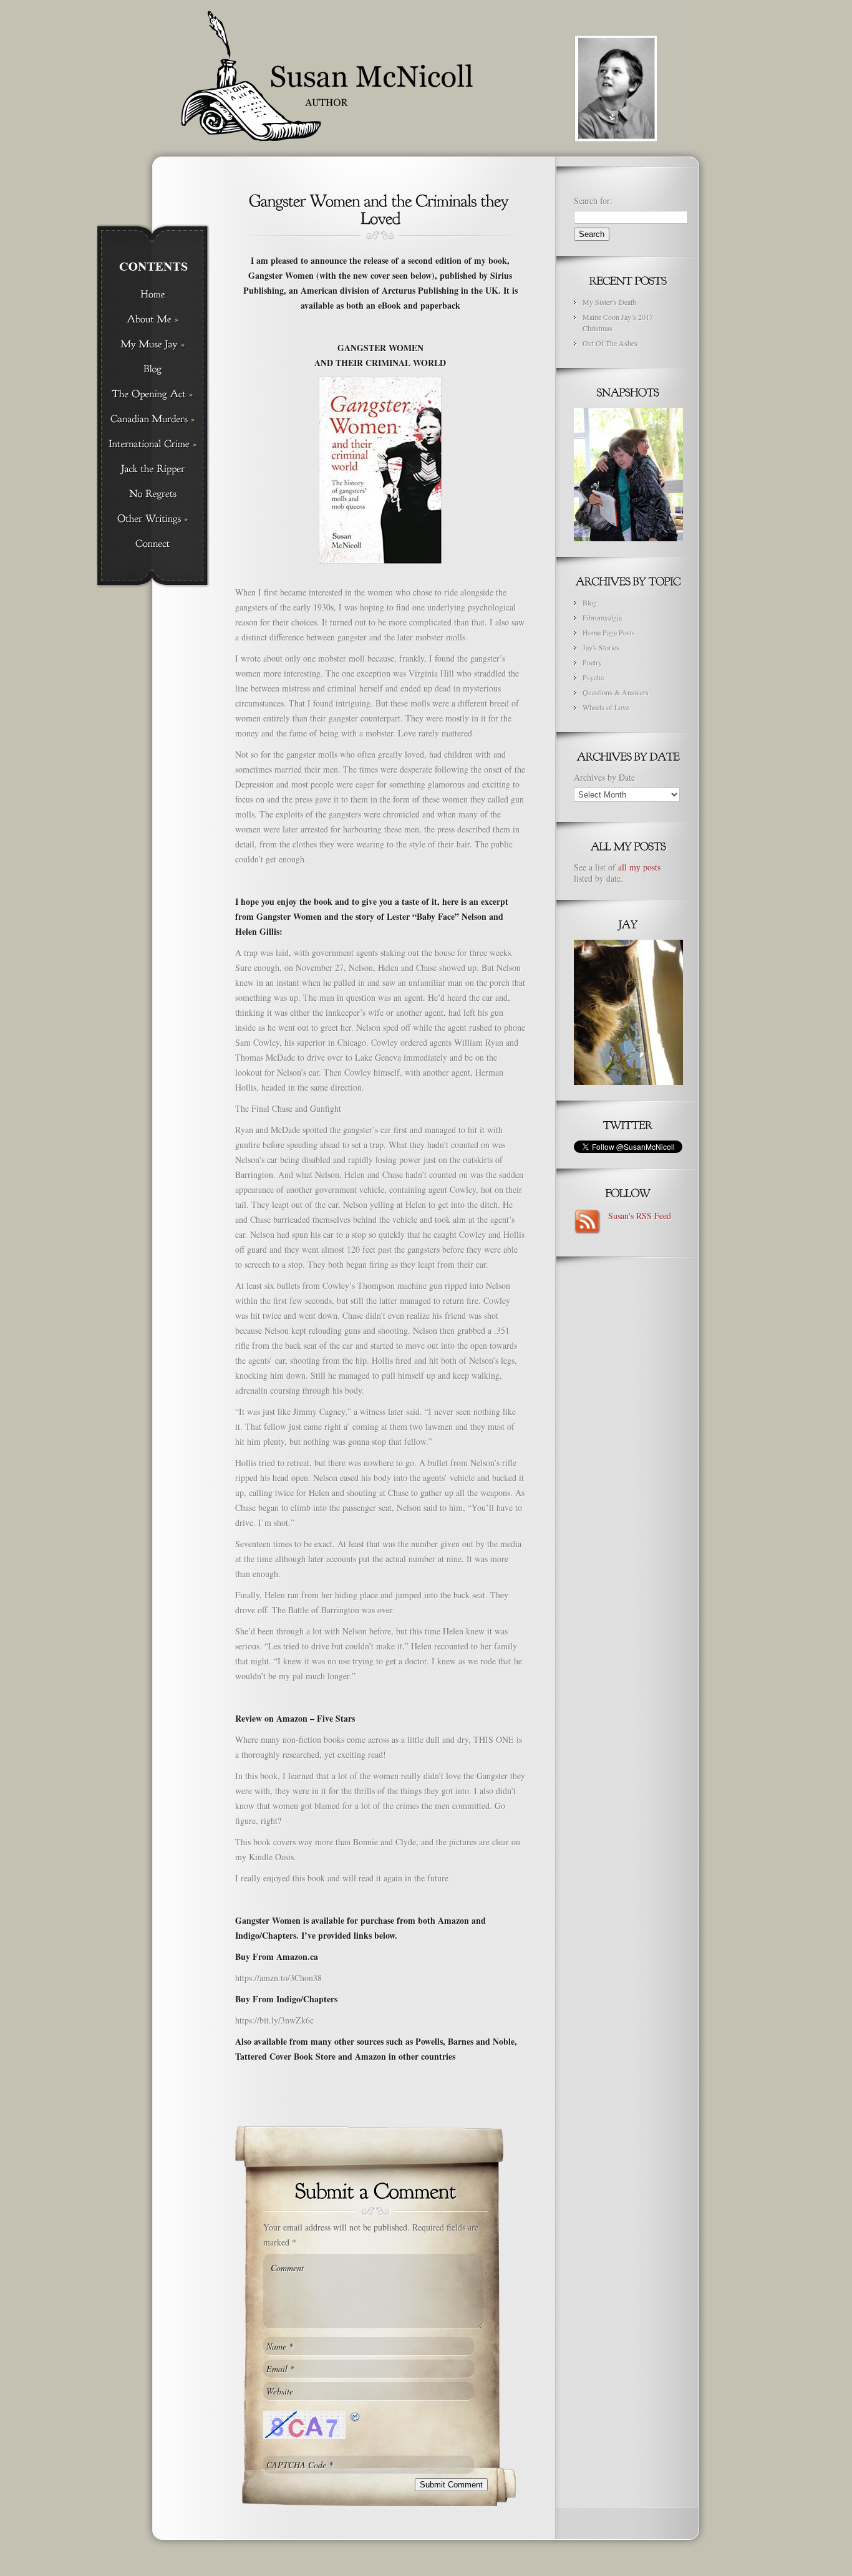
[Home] (152, 295)
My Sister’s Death (609, 302)
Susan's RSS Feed (637, 1216)
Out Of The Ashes (610, 343)
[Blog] (152, 370)
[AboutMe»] (152, 320)
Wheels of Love (606, 707)
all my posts (639, 867)
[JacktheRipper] (152, 470)
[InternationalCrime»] (152, 445)
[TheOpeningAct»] (152, 395)
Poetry (592, 662)
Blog (590, 602)
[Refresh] (356, 2417)
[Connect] (152, 544)
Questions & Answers (616, 692)
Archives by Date (604, 777)
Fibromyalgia (602, 617)
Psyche (593, 677)
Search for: (593, 200)
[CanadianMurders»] (152, 420)
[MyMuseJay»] (152, 345)
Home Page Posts (609, 632)
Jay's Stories (601, 647)
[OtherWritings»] (152, 519)
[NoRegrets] (152, 494)
